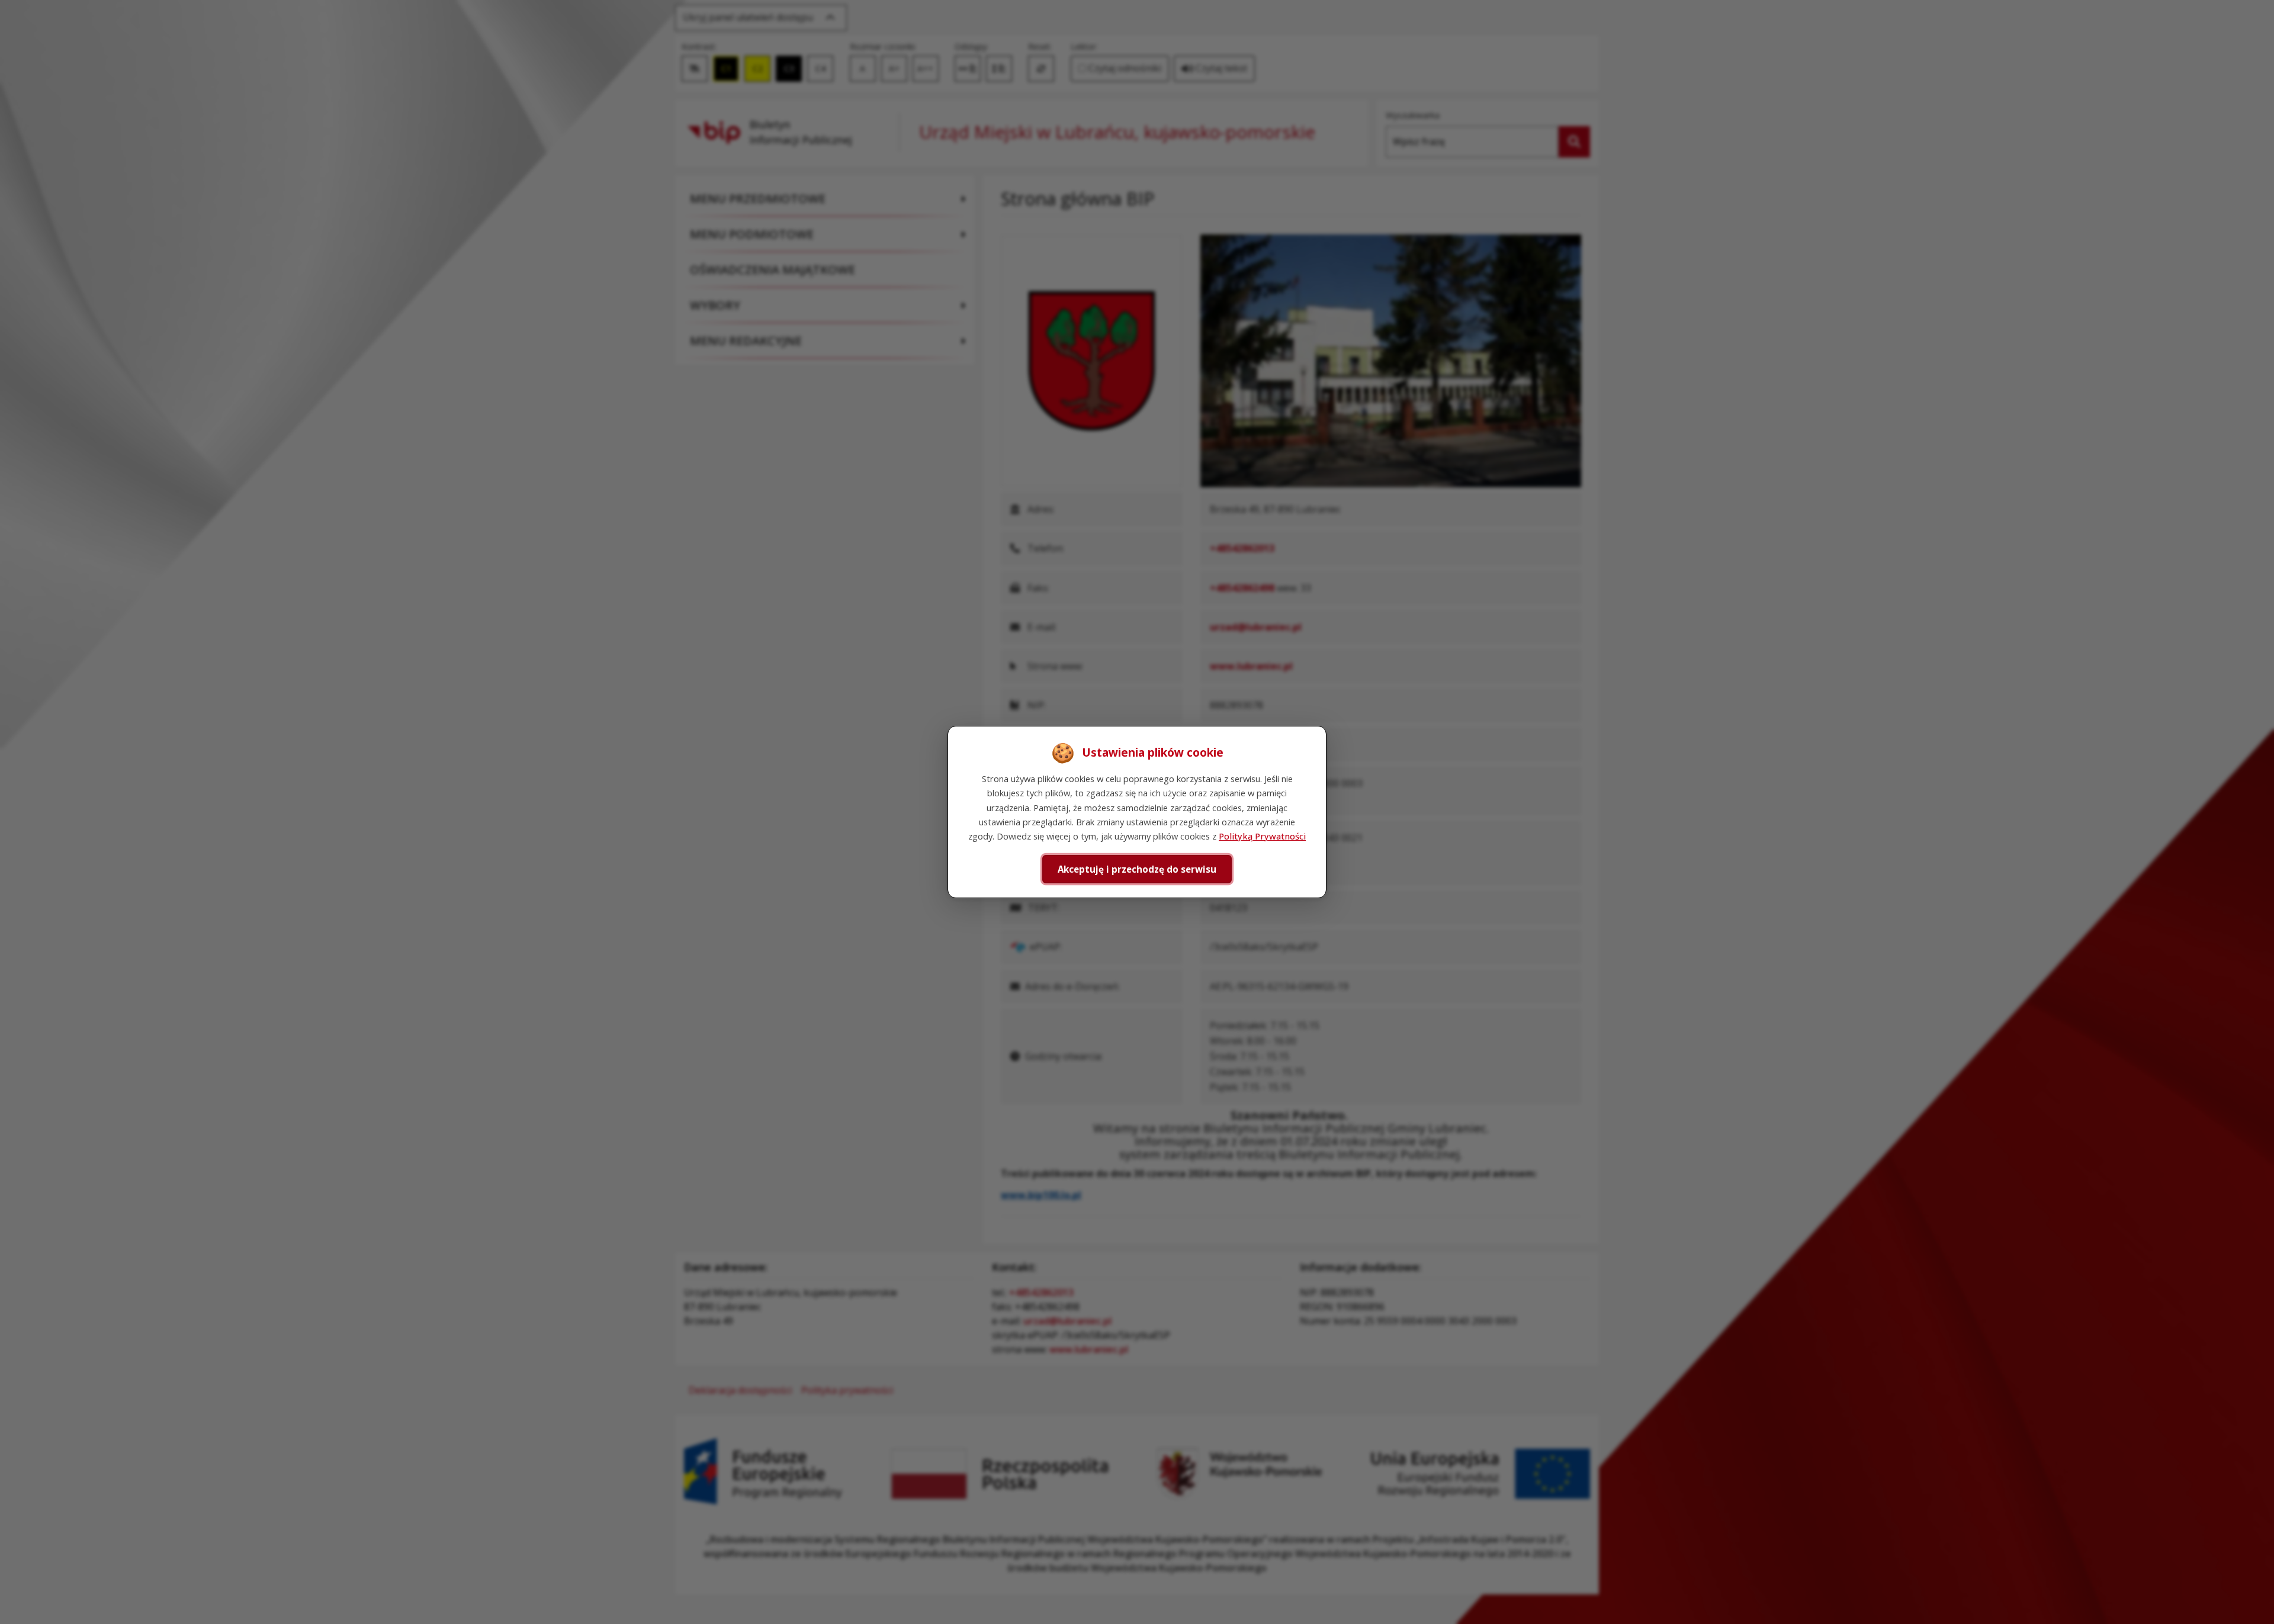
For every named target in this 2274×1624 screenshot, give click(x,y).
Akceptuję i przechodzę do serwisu (1137, 869)
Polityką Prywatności (1262, 836)
